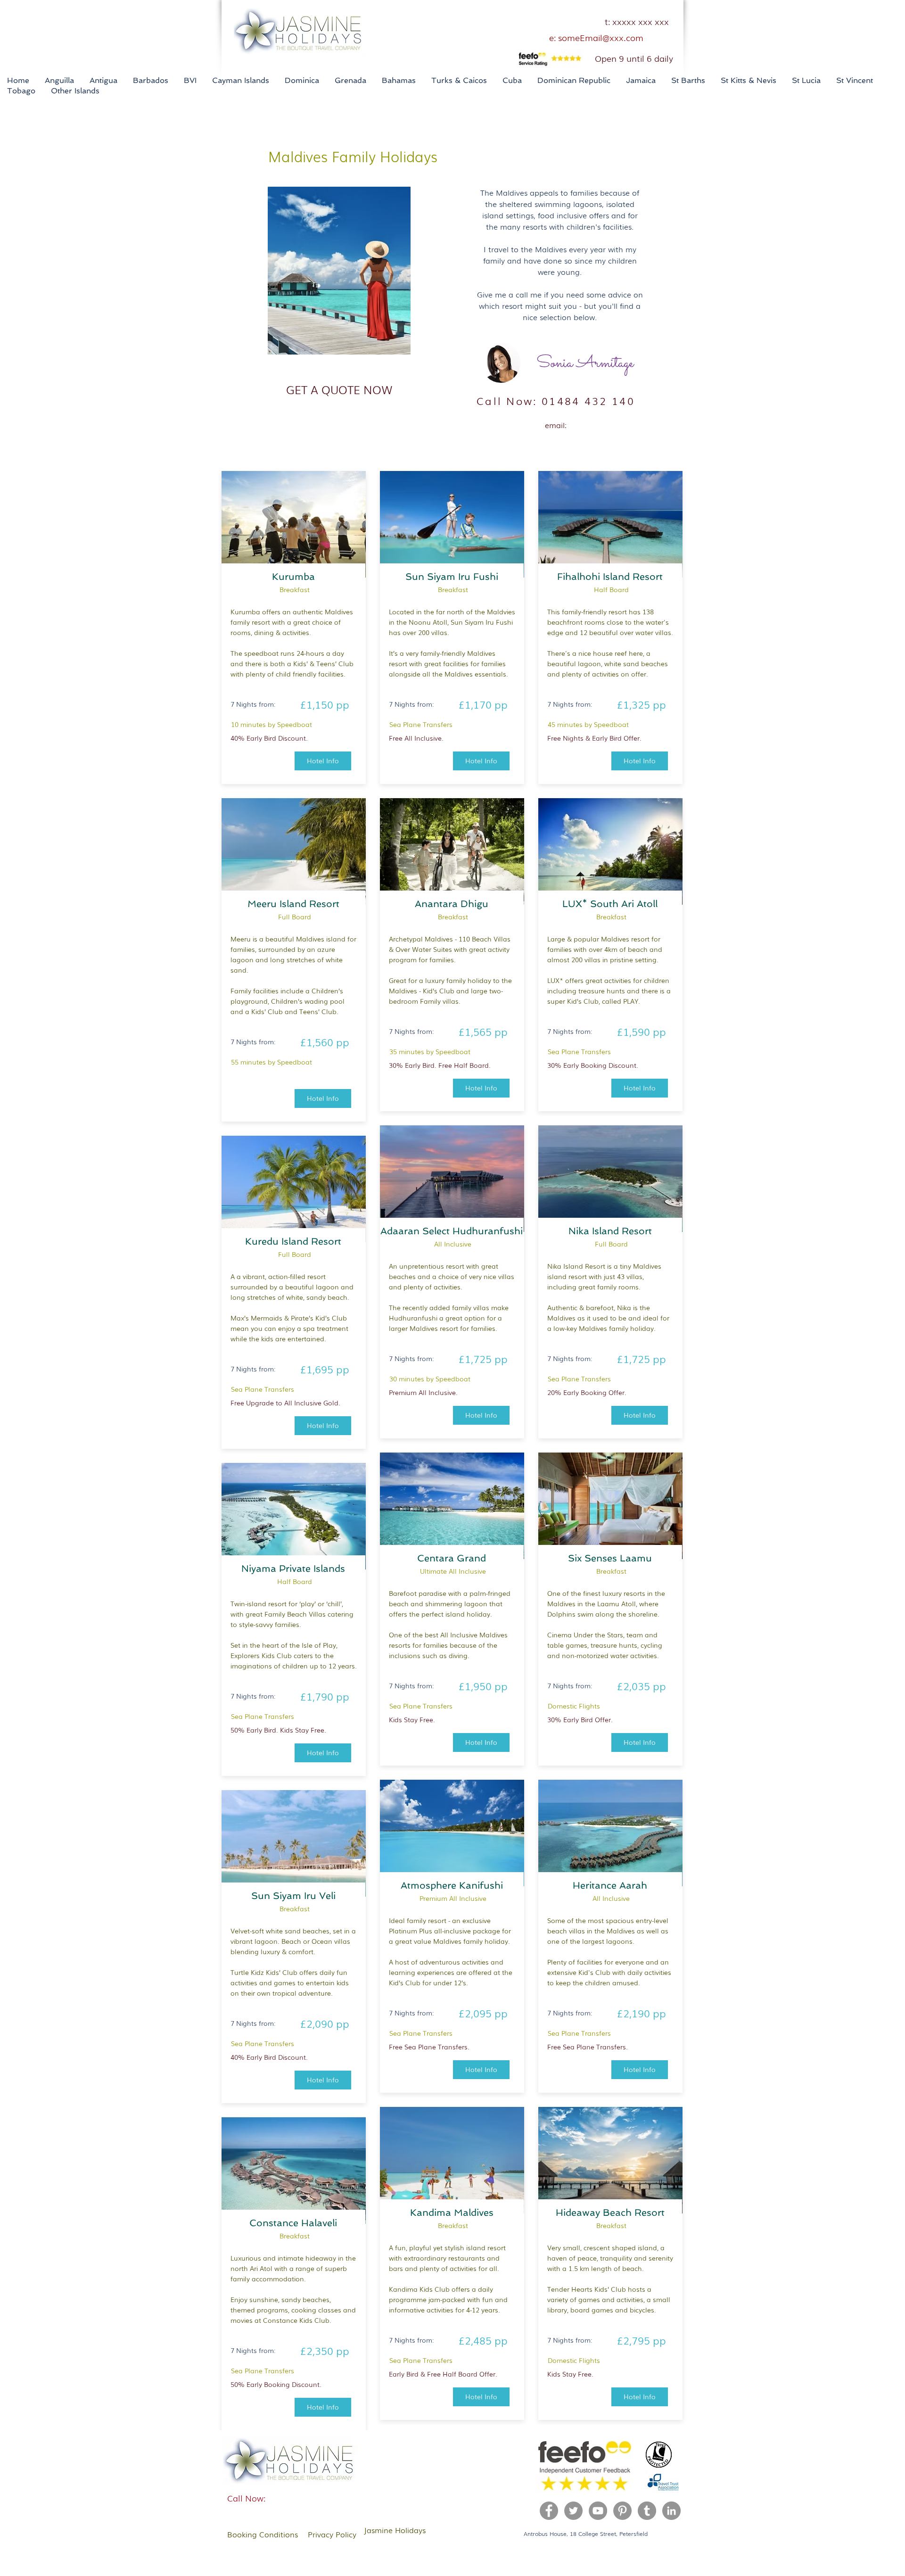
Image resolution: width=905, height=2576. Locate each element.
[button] (339, 389)
